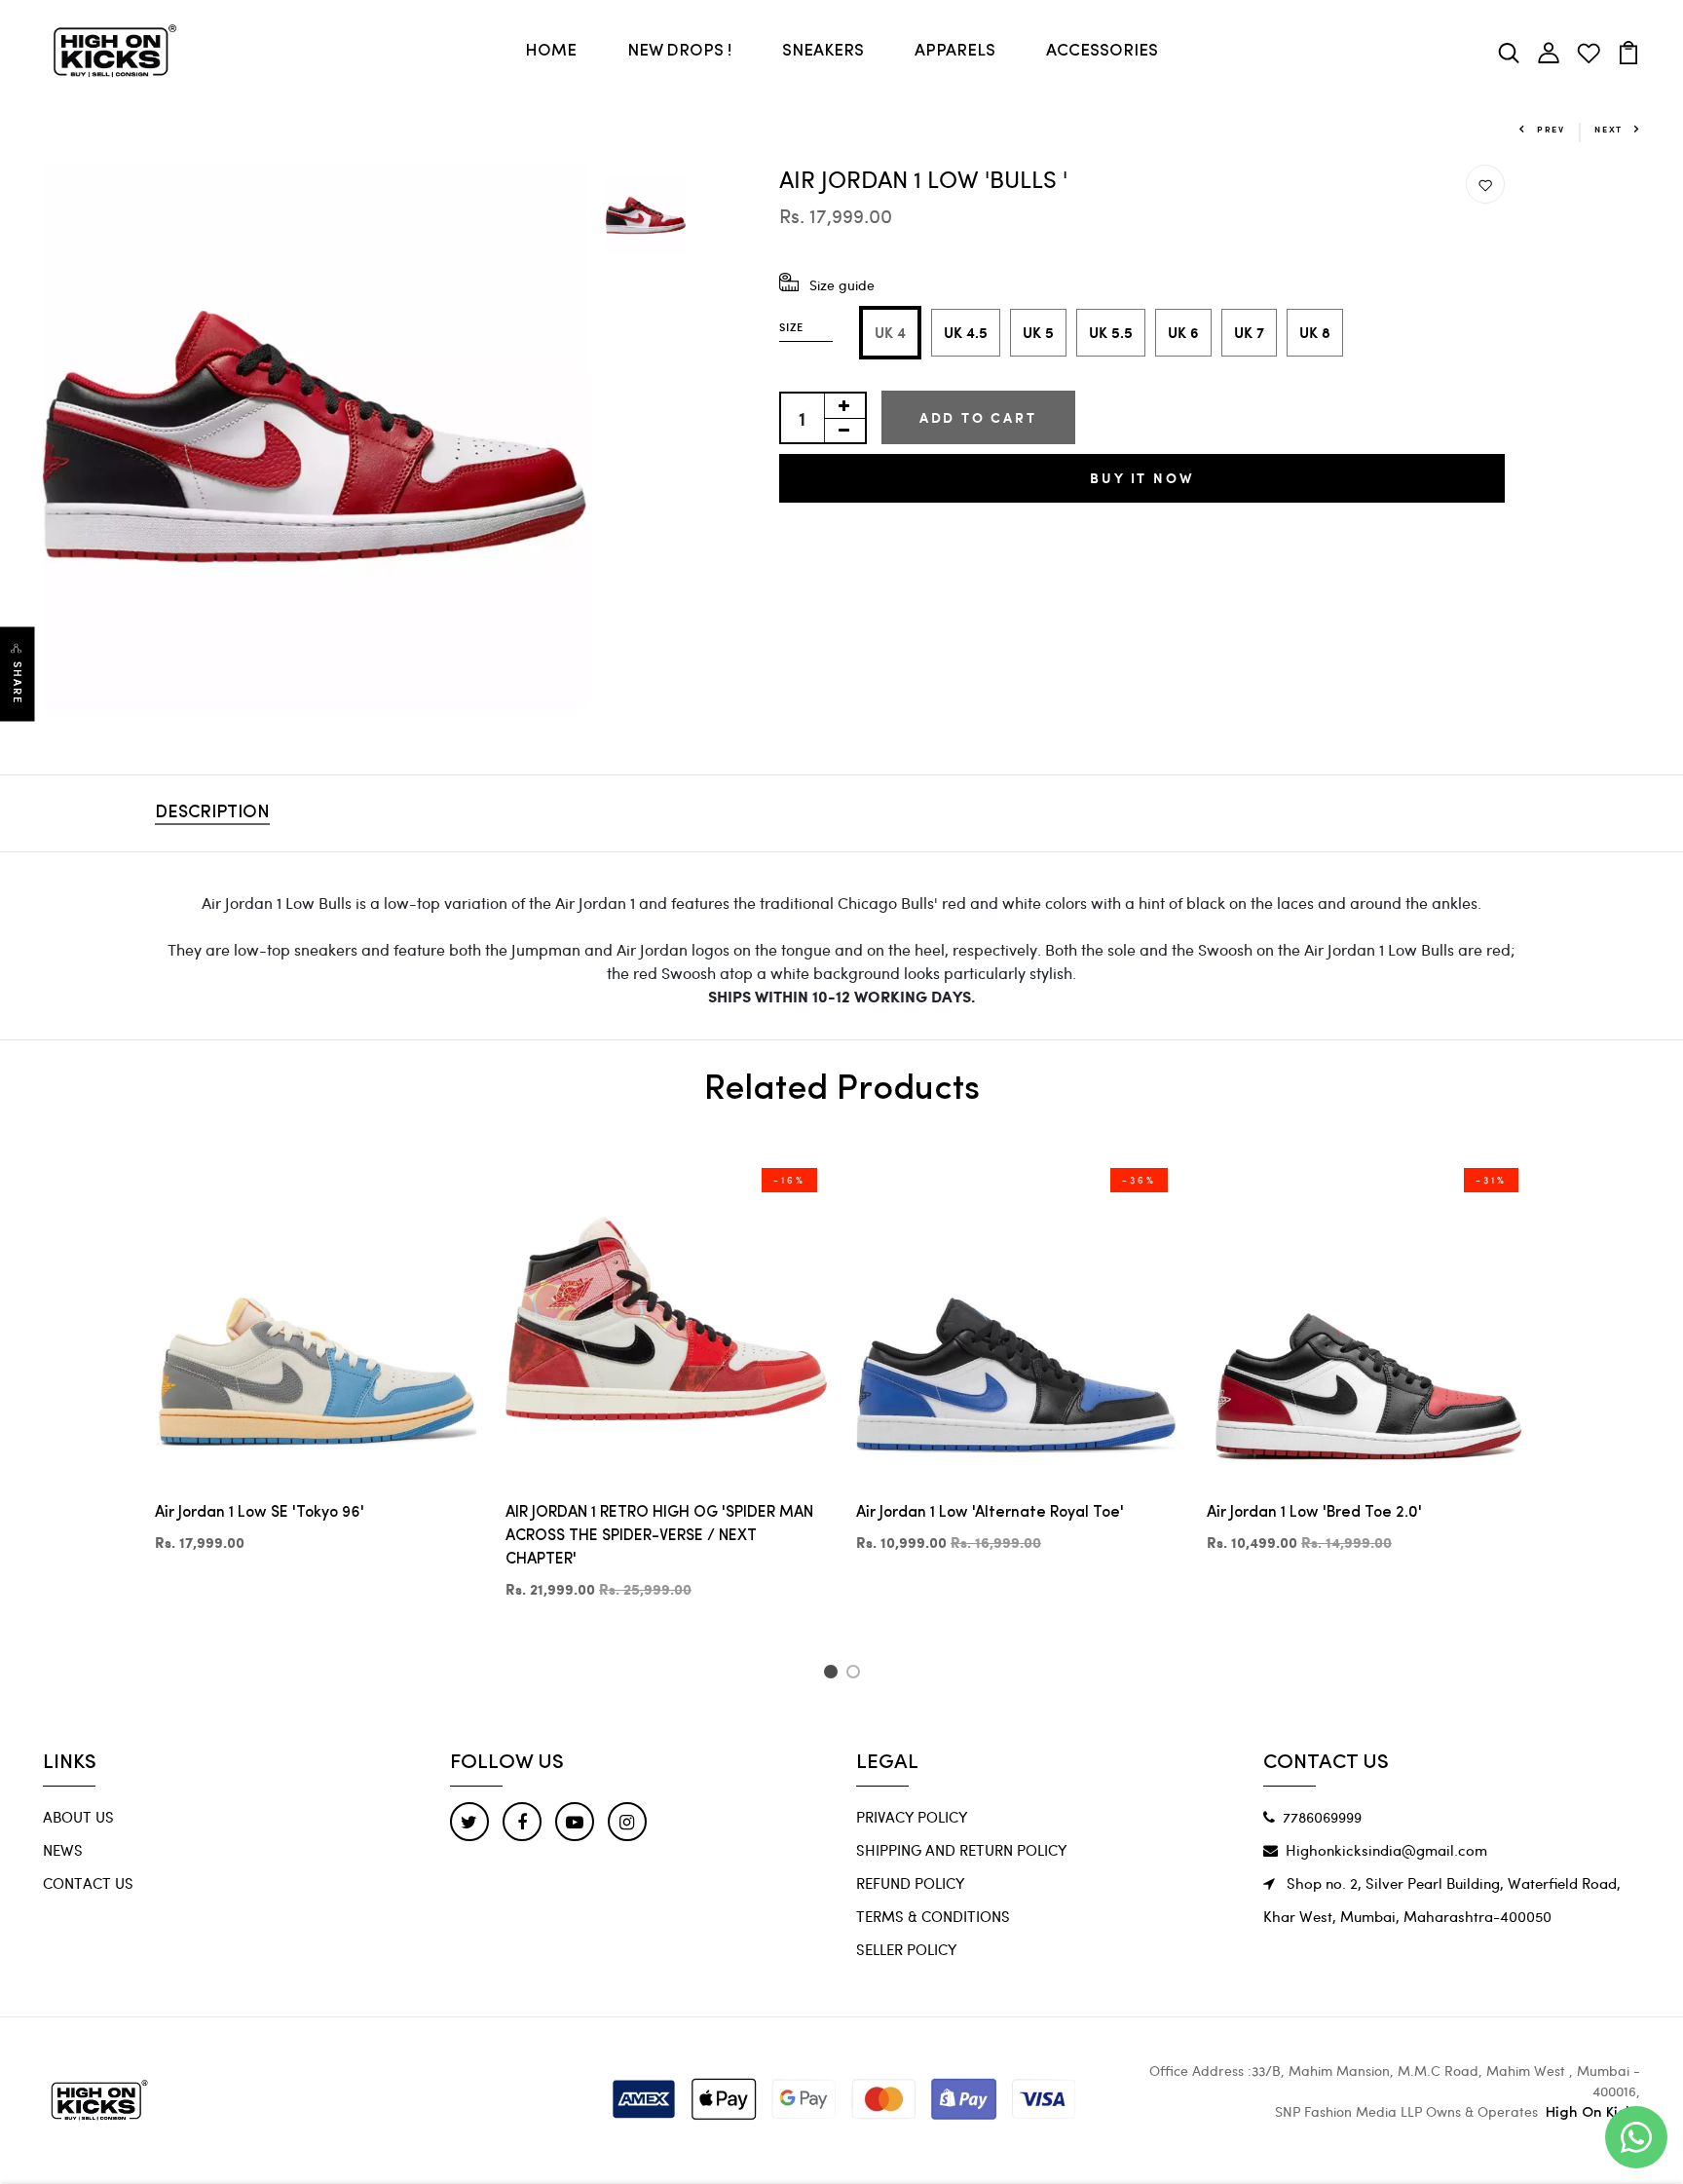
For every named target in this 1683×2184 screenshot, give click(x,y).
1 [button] (833, 1675)
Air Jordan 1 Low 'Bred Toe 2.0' (1314, 1513)
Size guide (842, 285)
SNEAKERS (823, 51)
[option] (315, 436)
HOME (551, 51)
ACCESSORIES (1102, 51)
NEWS (63, 1850)
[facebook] (522, 1822)
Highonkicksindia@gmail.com (1386, 1850)
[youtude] (575, 1822)
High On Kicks (1593, 2113)
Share (18, 682)
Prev (1551, 129)
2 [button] (857, 1675)
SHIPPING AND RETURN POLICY (961, 1850)
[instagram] (627, 1822)
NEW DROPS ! (679, 51)
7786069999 (1322, 1817)
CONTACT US (88, 1883)
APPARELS (955, 51)
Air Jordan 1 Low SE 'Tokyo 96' (260, 1513)
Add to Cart (978, 417)
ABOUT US (78, 1817)
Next (1608, 129)
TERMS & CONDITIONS (933, 1916)
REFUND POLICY (910, 1883)
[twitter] (469, 1822)
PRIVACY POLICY (912, 1817)
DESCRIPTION (212, 813)
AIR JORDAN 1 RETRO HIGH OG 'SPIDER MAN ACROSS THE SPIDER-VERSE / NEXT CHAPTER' (659, 1536)
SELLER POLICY (906, 1949)
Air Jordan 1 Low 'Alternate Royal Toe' (990, 1513)
